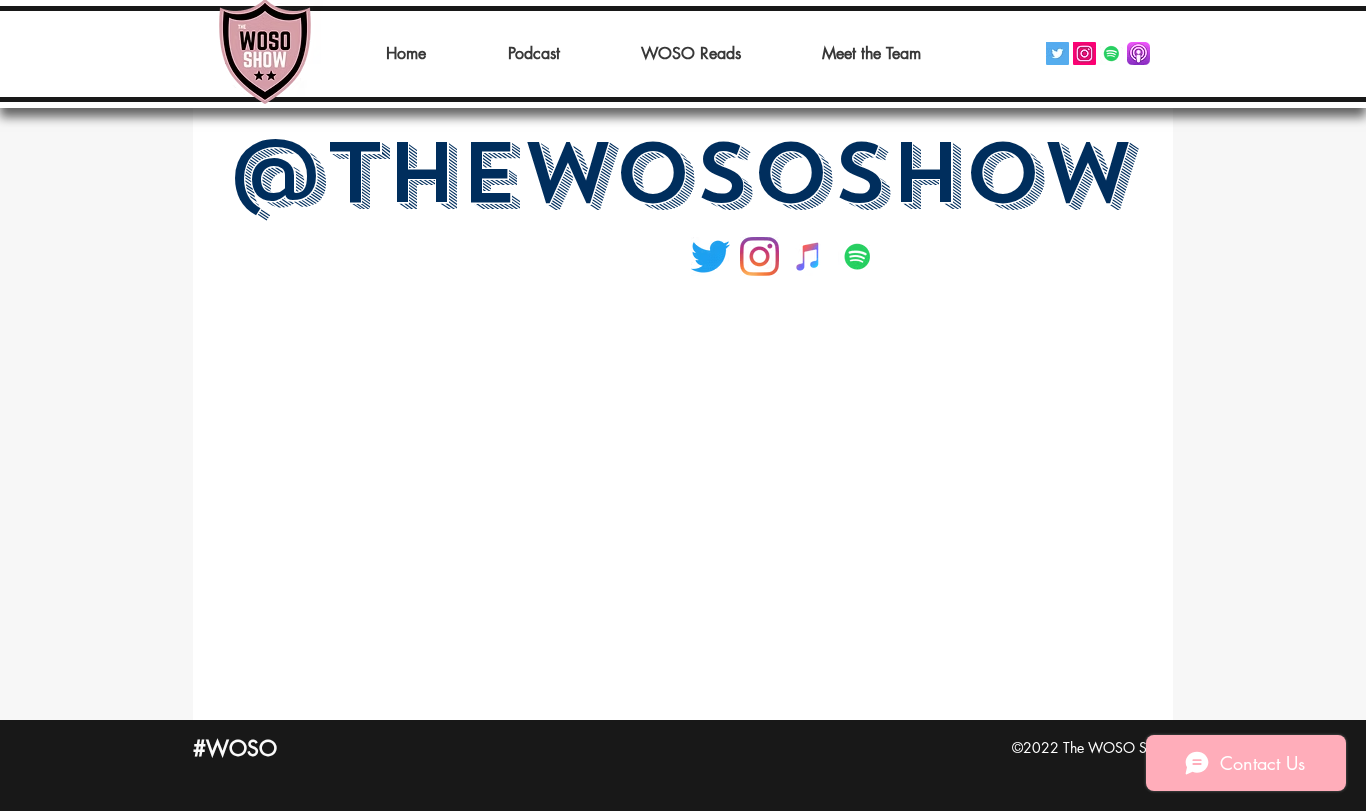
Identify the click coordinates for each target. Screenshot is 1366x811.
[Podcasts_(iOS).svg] (1138, 53)
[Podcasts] (808, 256)
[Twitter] (1057, 53)
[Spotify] (1111, 53)
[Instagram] (1084, 53)
